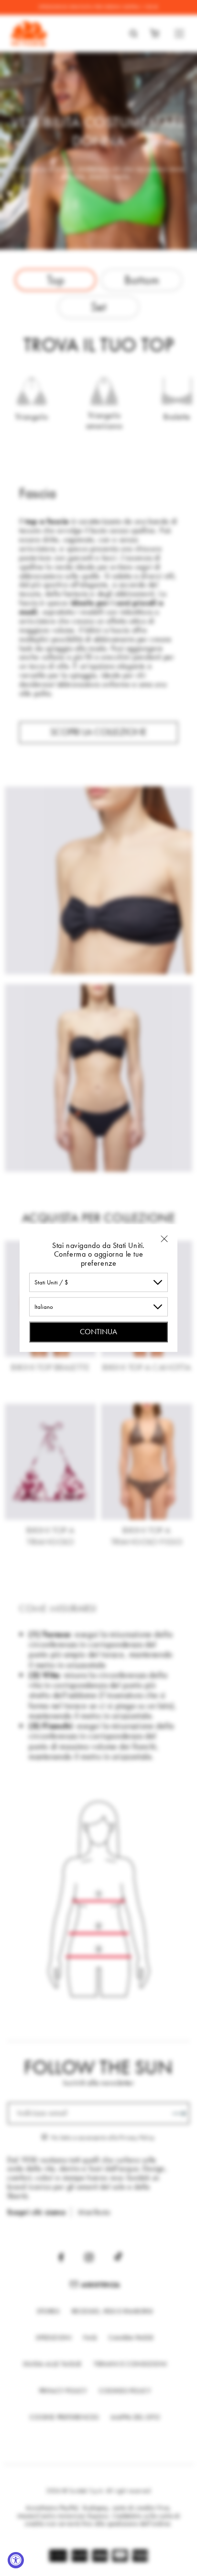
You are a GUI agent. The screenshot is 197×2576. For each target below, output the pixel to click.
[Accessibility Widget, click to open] (16, 2560)
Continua (98, 1332)
